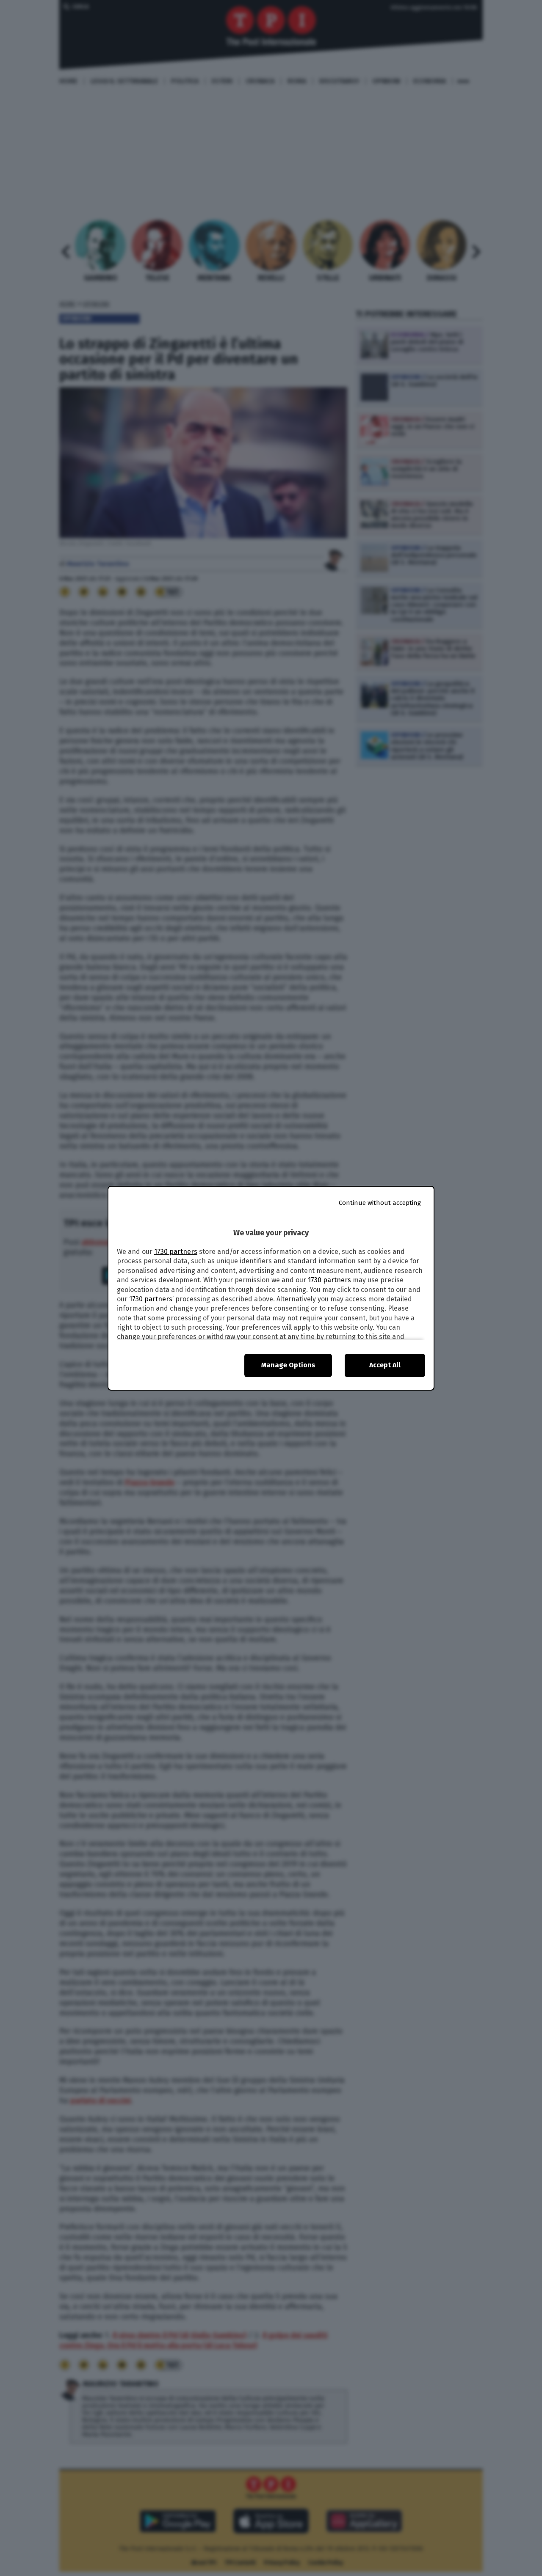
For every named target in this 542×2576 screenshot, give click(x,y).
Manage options (288, 1365)
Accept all (385, 1365)
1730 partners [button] (176, 1252)
